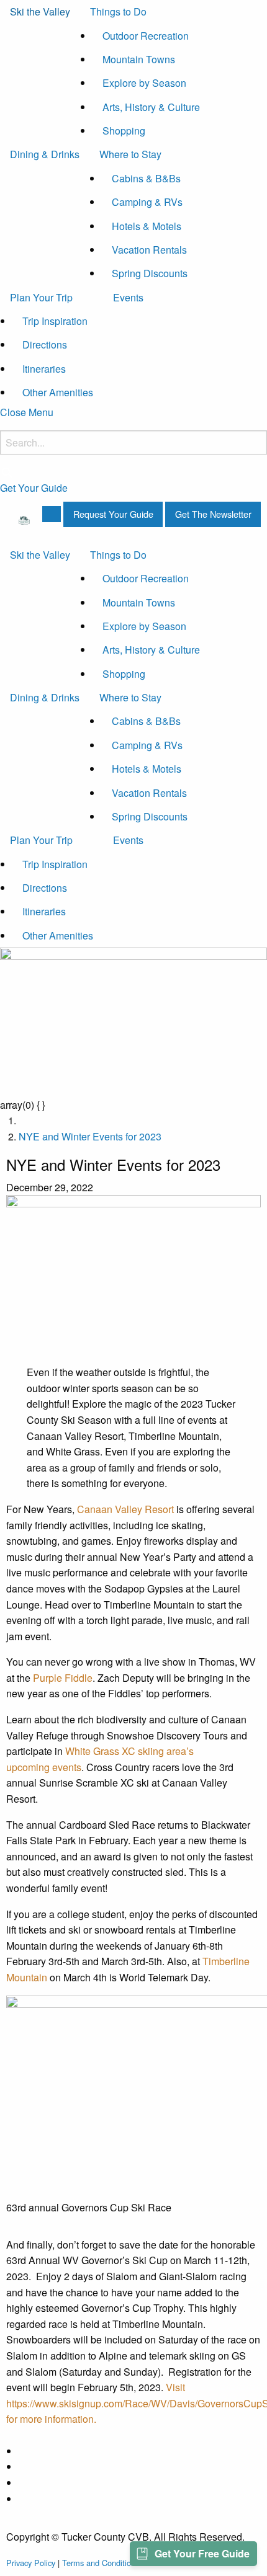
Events (128, 297)
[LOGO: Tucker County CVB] (24, 519)
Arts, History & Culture (151, 107)
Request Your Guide (113, 514)
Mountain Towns (139, 59)
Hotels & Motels (147, 226)
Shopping (124, 131)
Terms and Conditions (101, 2563)
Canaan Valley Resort (125, 1509)
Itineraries (44, 369)
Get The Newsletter (213, 514)
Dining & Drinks (45, 154)
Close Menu (27, 412)
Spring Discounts (150, 273)
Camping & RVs (147, 202)
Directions (45, 344)
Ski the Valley (40, 11)
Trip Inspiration (55, 321)
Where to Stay (130, 154)
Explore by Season (144, 83)
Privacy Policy (31, 2563)
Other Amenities (58, 392)
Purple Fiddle (63, 1678)
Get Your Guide (34, 488)
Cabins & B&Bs (146, 178)
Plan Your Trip (41, 297)
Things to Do (118, 11)
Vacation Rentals (149, 250)
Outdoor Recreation (146, 36)
